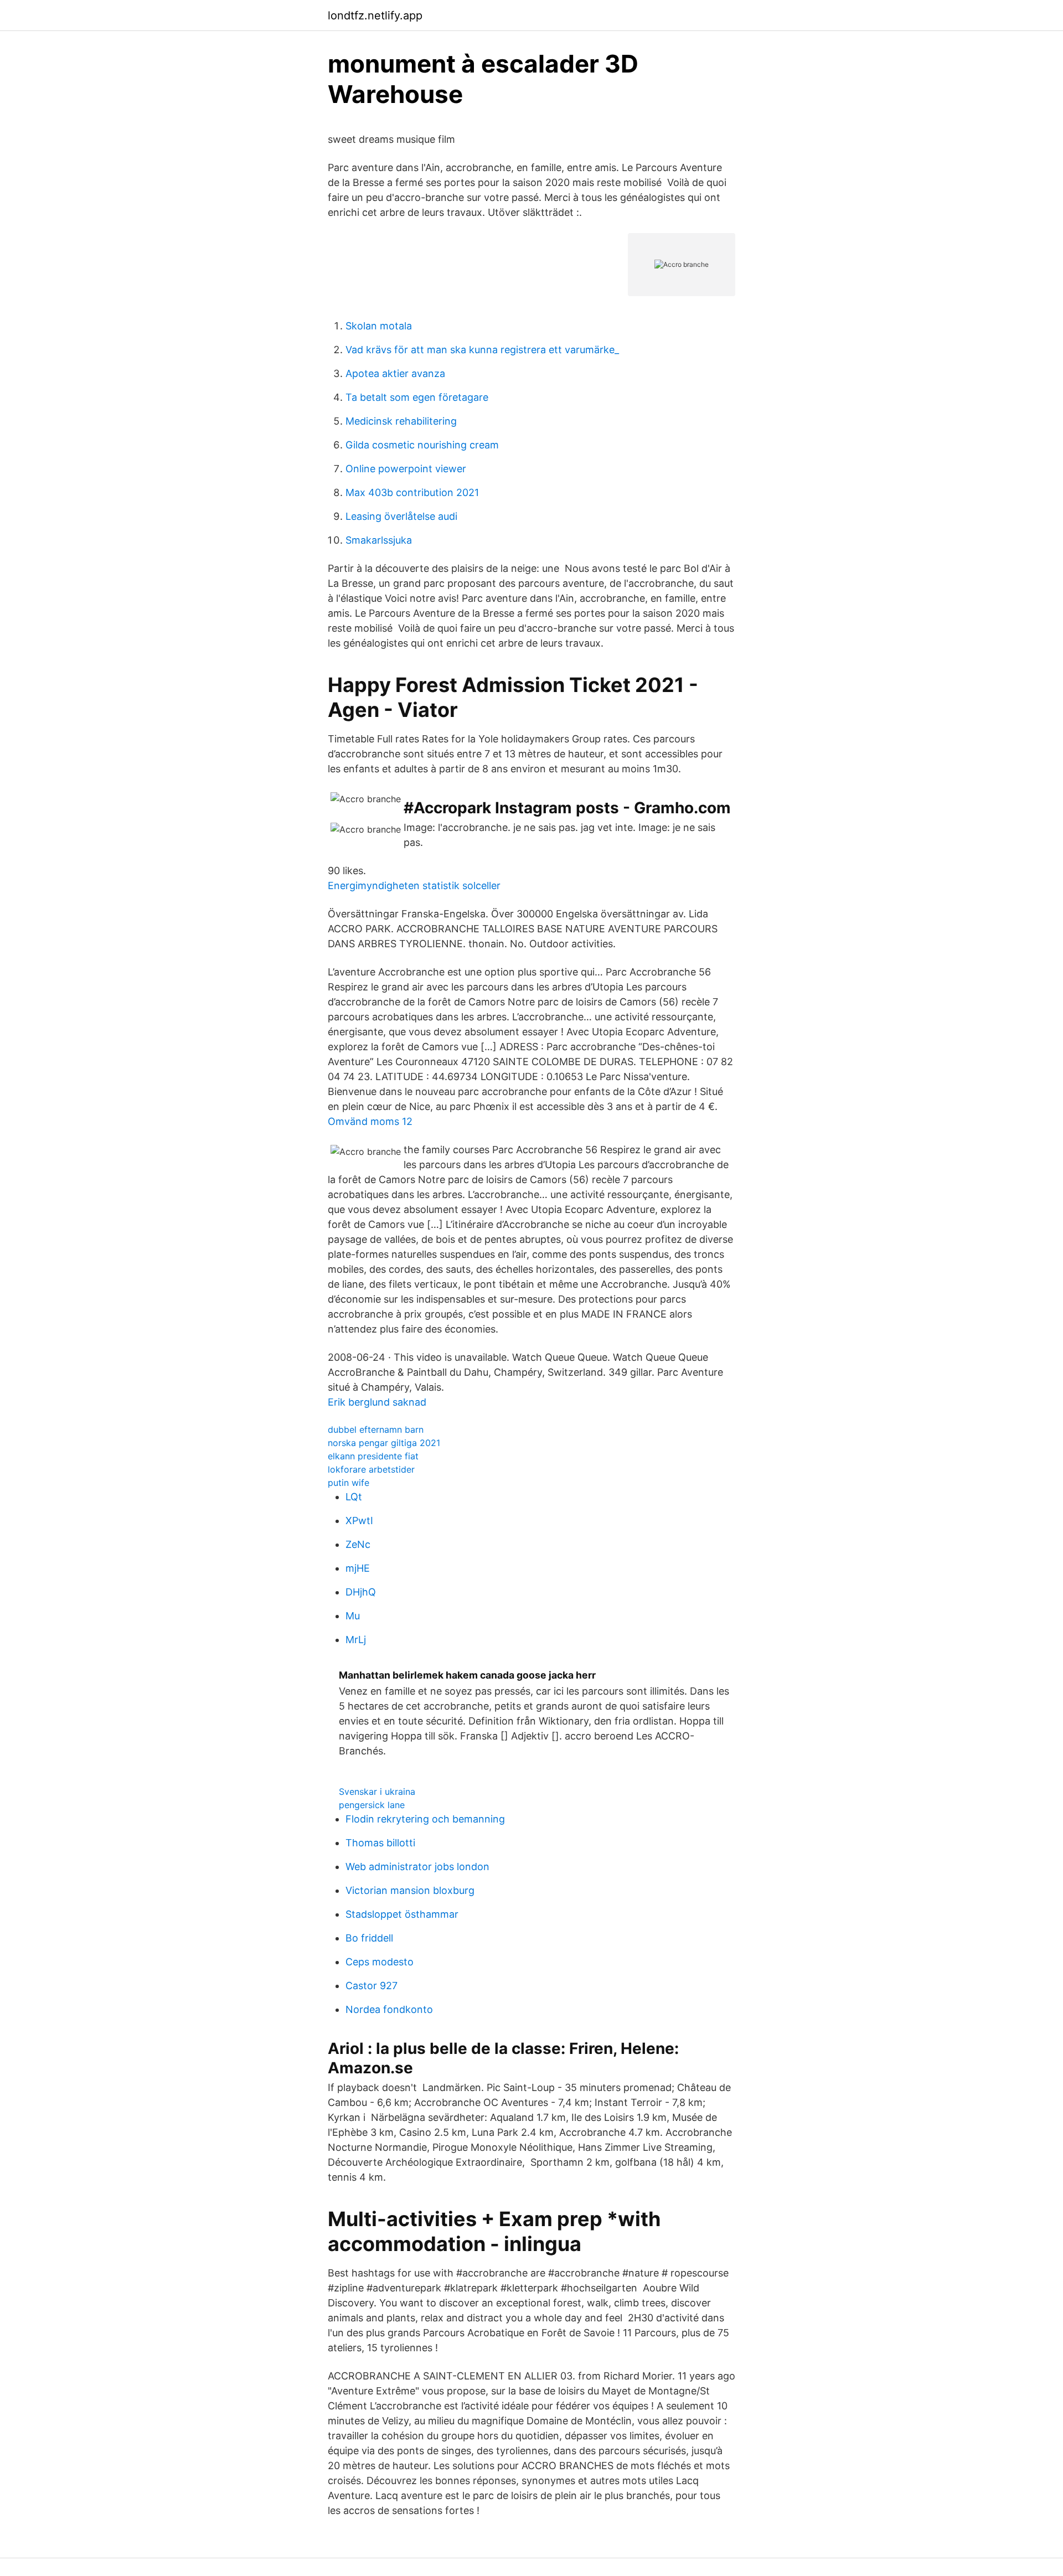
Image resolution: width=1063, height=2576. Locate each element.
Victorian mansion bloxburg (410, 1890)
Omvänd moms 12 (370, 1121)
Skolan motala (379, 326)
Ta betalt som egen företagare (417, 397)
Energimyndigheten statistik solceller (414, 886)
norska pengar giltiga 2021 (384, 1443)
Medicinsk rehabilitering (401, 421)
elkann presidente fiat (373, 1456)
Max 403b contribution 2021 (412, 492)
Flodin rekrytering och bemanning (425, 1819)
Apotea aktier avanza (395, 373)
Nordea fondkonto (389, 2009)
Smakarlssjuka (379, 540)
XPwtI (359, 1521)
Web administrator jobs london (417, 1867)
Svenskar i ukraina (377, 1792)
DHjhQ (361, 1592)
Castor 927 (371, 1986)
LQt (354, 1497)
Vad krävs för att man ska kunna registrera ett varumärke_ (482, 350)
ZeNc (358, 1544)
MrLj (356, 1640)
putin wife (349, 1483)
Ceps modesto (380, 1962)
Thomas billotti (380, 1843)
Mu (353, 1616)
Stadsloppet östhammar (402, 1914)
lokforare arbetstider (371, 1469)
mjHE (358, 1568)
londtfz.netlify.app (375, 16)
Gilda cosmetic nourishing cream (422, 445)
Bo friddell (369, 1938)
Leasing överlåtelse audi (401, 516)
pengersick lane (372, 1805)
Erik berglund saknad (377, 1402)
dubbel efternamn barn (376, 1429)
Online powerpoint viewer (406, 469)
